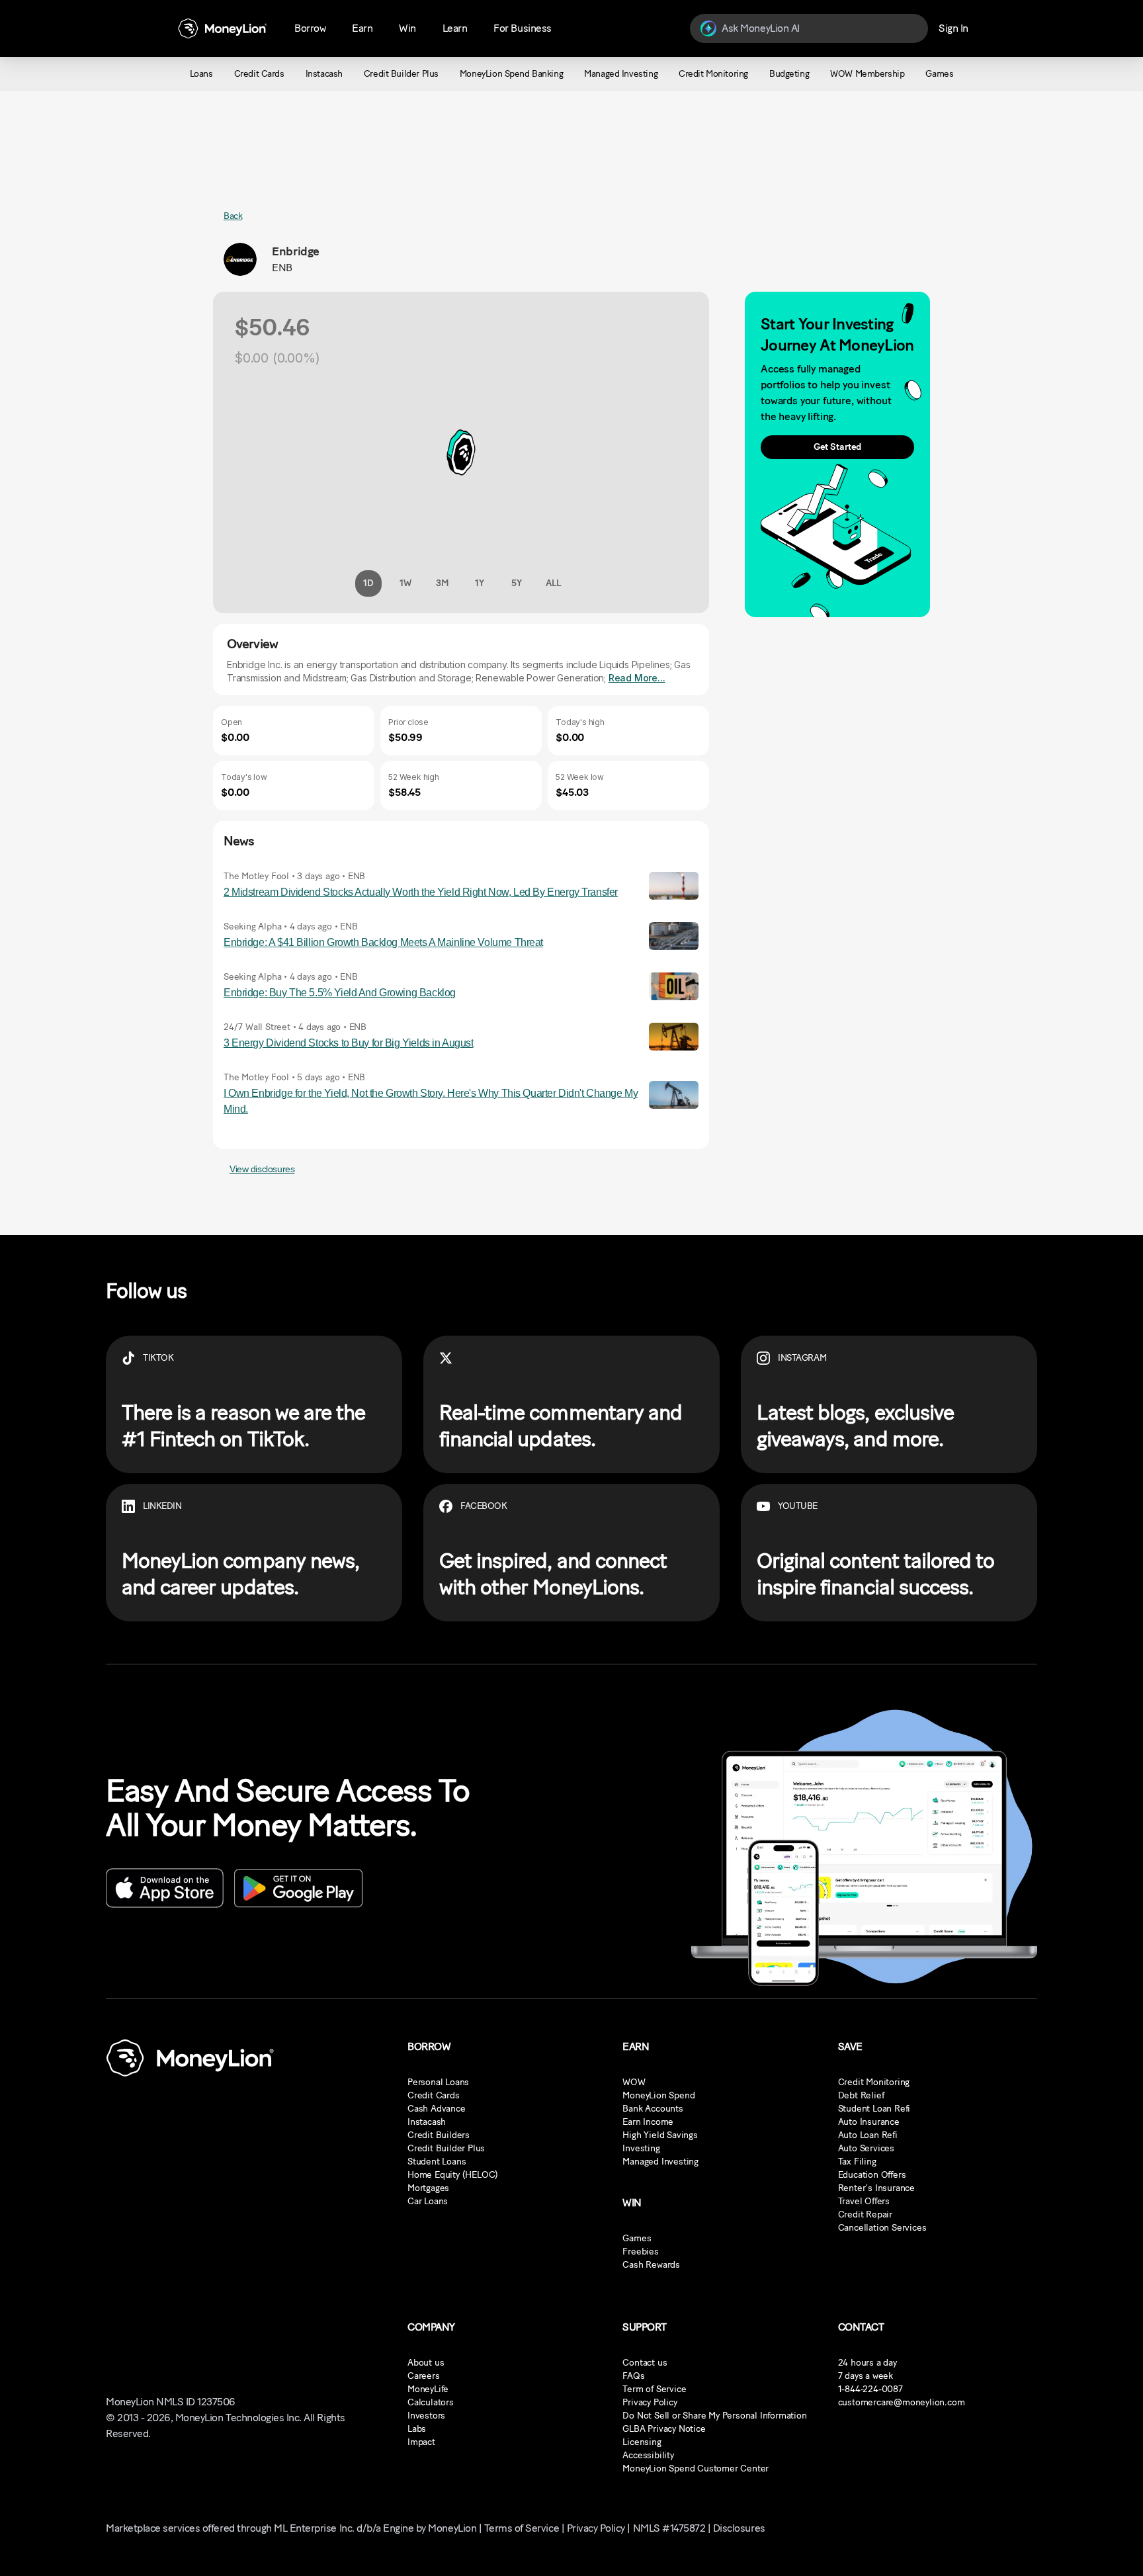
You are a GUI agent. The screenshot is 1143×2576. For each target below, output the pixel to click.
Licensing (642, 2442)
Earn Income (648, 2122)
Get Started (837, 447)
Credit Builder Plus (446, 2148)
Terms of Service (522, 2528)
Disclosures (739, 2528)
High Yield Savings (660, 2135)
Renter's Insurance (876, 2188)
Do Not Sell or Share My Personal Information (714, 2416)
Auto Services (866, 2148)
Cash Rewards (651, 2265)
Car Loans (428, 2201)
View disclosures (262, 1169)
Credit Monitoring (874, 2082)
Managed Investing (660, 2162)
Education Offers (872, 2175)
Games (637, 2238)
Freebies (640, 2252)
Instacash (427, 2122)
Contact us (645, 2363)
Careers (424, 2376)
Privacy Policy (650, 2402)
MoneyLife (428, 2389)
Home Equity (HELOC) (453, 2175)
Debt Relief (861, 2095)
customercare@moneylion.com (902, 2402)
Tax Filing (857, 2162)
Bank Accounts (653, 2109)
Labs (417, 2429)
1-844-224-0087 (870, 2389)
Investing (641, 2148)
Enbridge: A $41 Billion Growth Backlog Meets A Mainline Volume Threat (383, 942)
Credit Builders (439, 2135)
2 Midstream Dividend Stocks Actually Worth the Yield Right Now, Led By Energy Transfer (421, 892)
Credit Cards (434, 2095)
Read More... (637, 678)
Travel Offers (864, 2201)
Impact (421, 2442)
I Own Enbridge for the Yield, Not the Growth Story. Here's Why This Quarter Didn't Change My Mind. (431, 1101)
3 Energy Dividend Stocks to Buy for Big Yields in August (348, 1043)
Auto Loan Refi (868, 2135)
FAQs (633, 2376)
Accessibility (648, 2455)
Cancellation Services (882, 2228)
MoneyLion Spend (658, 2095)
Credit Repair (865, 2214)
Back (233, 216)
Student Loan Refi (874, 2109)
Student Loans (437, 2162)
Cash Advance (437, 2109)
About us (426, 2363)
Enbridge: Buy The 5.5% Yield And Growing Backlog (340, 993)
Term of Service (654, 2389)
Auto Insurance (869, 2122)
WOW (634, 2082)
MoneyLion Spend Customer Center (696, 2469)
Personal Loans (438, 2082)
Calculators (431, 2402)
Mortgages (428, 2188)
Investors (426, 2416)
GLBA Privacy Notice (664, 2429)
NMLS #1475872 (669, 2528)
